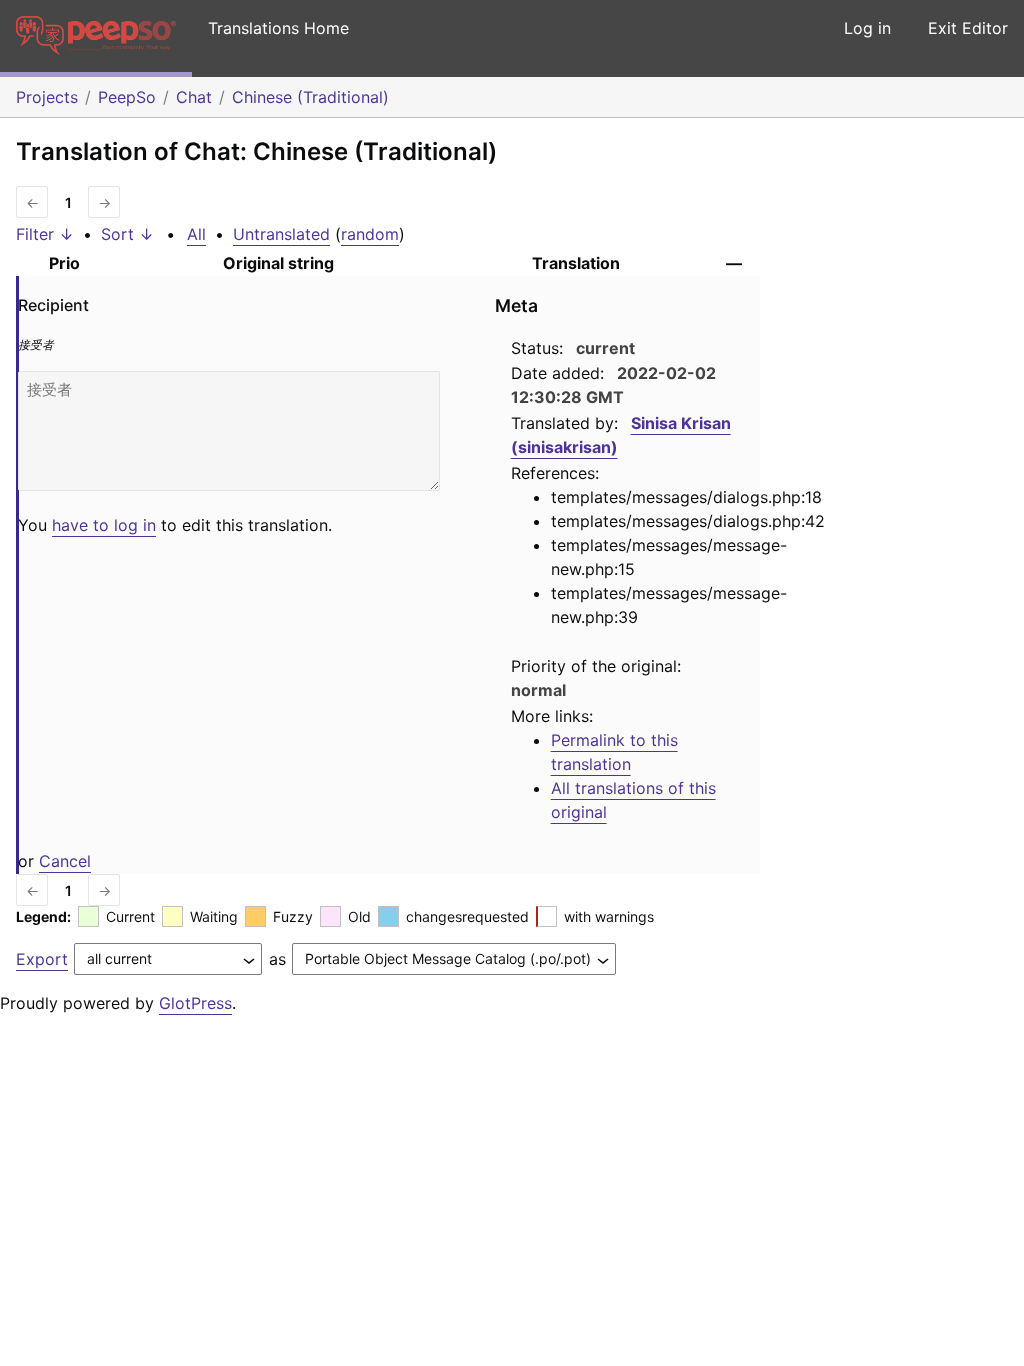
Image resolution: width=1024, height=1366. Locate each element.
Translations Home (278, 28)
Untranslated (281, 234)
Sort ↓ (127, 234)
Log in (867, 28)
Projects (47, 97)
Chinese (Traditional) (310, 97)
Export (42, 959)
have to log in (104, 525)
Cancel (65, 861)
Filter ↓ (45, 234)
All (196, 234)
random (370, 234)
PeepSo (127, 97)
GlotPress (195, 1003)
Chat (194, 97)
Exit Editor (968, 28)
